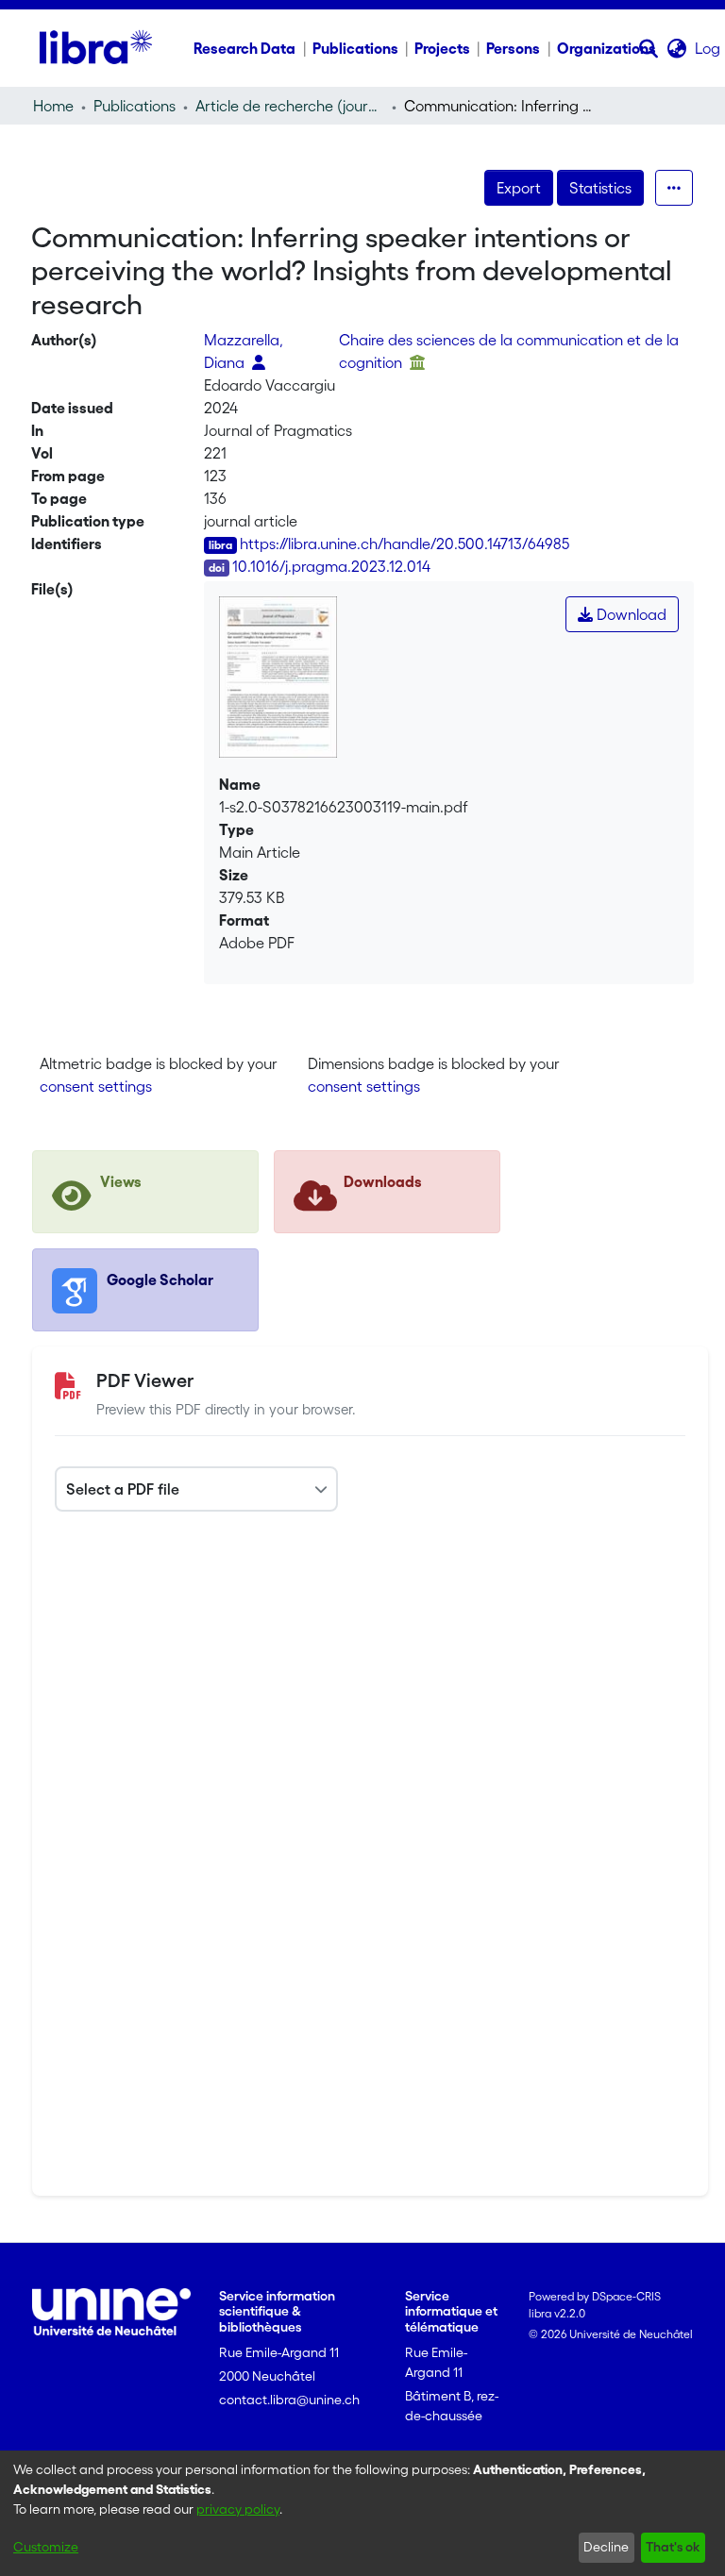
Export (519, 188)
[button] (649, 48)
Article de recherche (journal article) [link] (290, 106)
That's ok (673, 2547)
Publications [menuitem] (355, 48)
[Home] (96, 48)
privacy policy (238, 2509)
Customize (46, 2547)
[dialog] (362, 2513)
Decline (606, 2547)
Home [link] (53, 106)
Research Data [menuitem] (244, 48)
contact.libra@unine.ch (289, 2400)
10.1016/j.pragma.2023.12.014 (331, 566)
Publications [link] (135, 106)
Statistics (600, 188)
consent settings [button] (96, 1086)
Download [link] (630, 614)
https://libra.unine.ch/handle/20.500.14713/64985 (405, 544)
